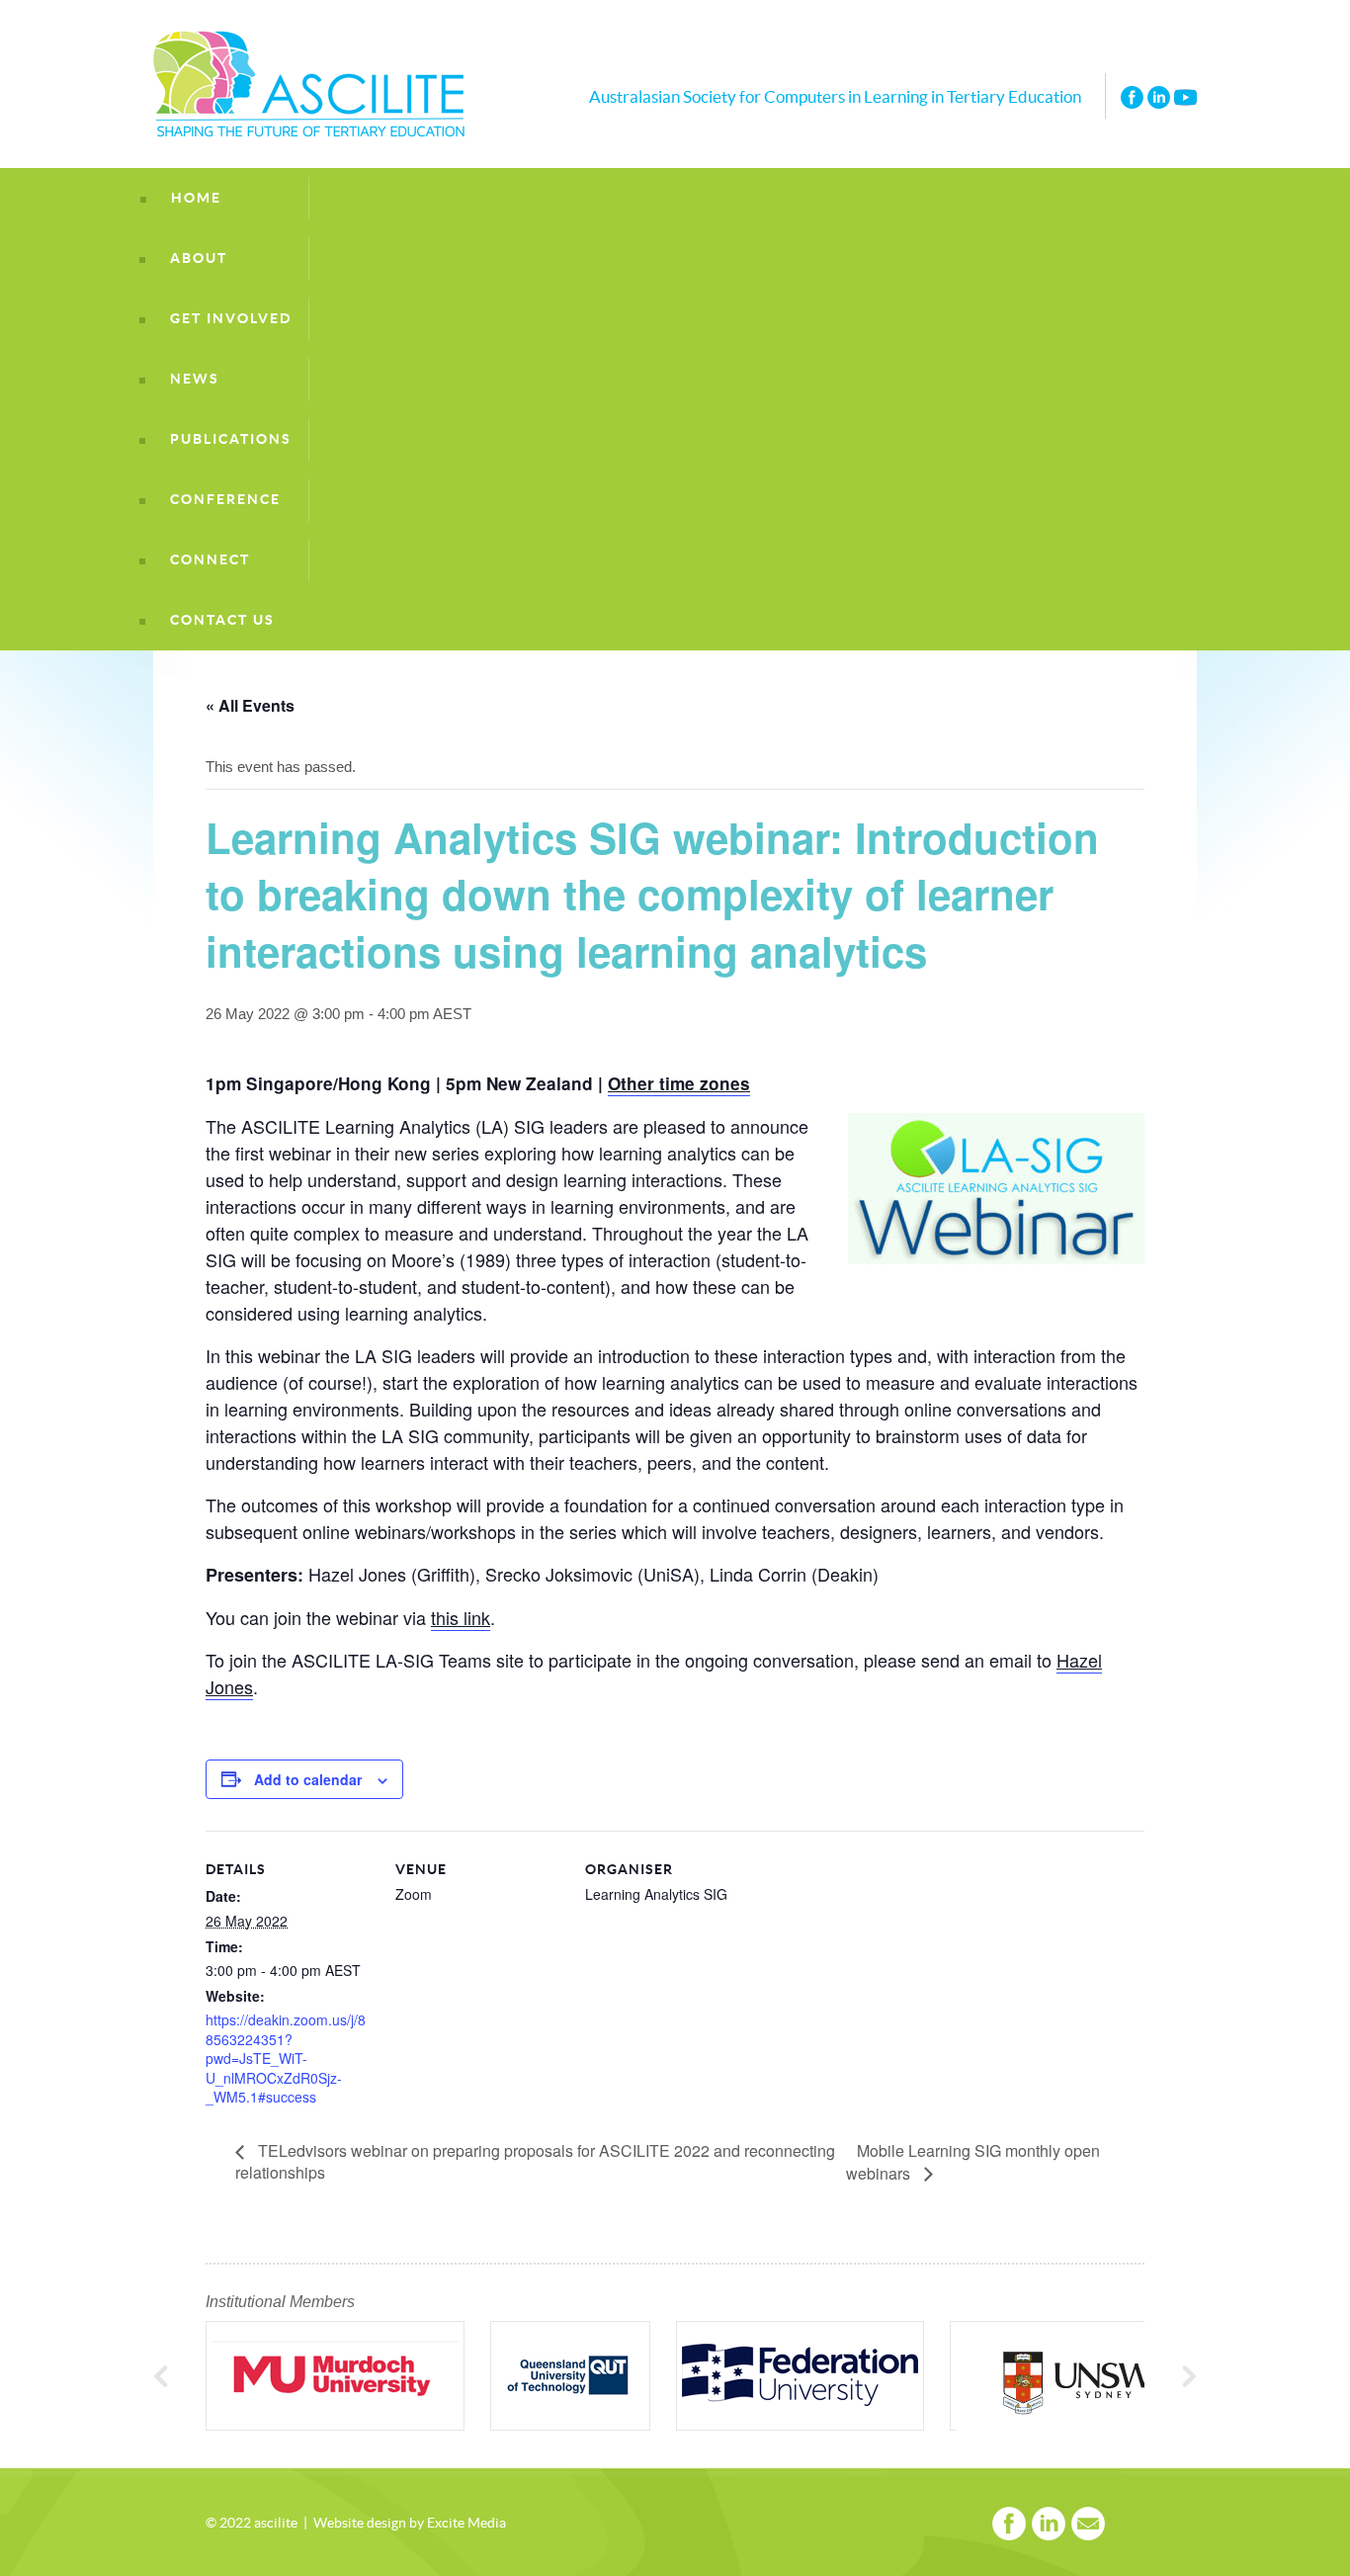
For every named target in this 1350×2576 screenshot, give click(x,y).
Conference (225, 500)
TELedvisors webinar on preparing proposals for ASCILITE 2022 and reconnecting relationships (535, 2161)
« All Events (250, 705)
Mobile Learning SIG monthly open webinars (973, 2162)
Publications (231, 439)
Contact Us (222, 620)
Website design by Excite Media (410, 2524)
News (195, 379)
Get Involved (231, 319)
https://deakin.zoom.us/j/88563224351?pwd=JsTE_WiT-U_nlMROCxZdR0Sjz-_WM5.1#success (286, 2058)
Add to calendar (308, 1779)
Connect (210, 560)
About (199, 258)
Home (196, 198)
